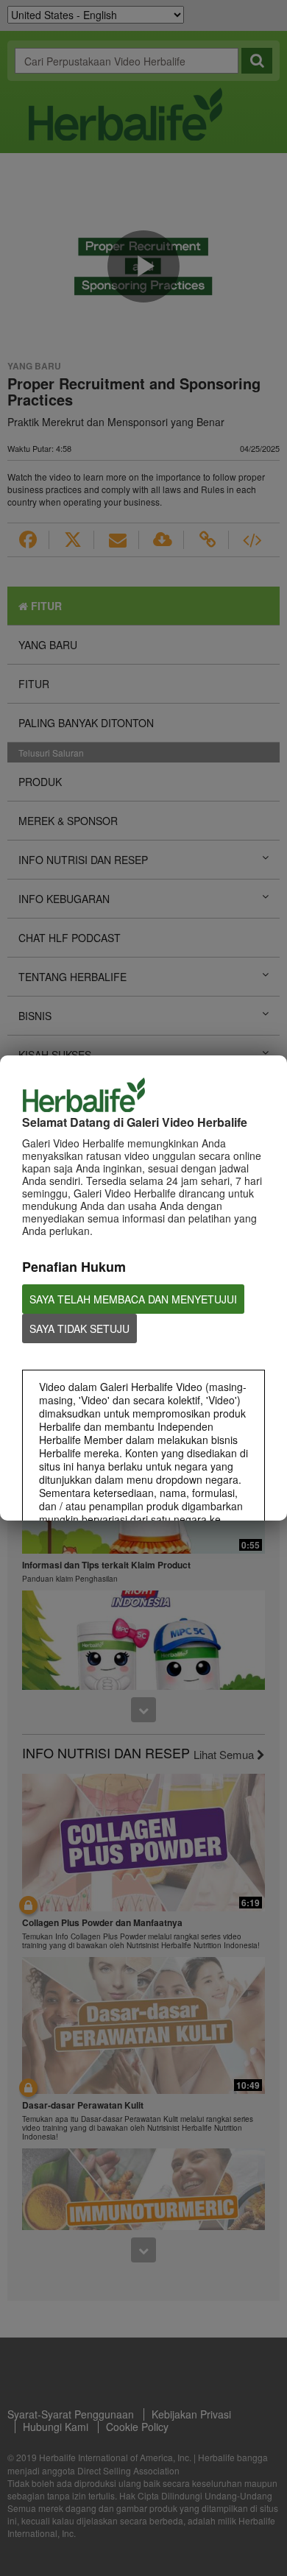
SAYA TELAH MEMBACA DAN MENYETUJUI (133, 1299)
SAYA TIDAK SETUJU (79, 1328)
